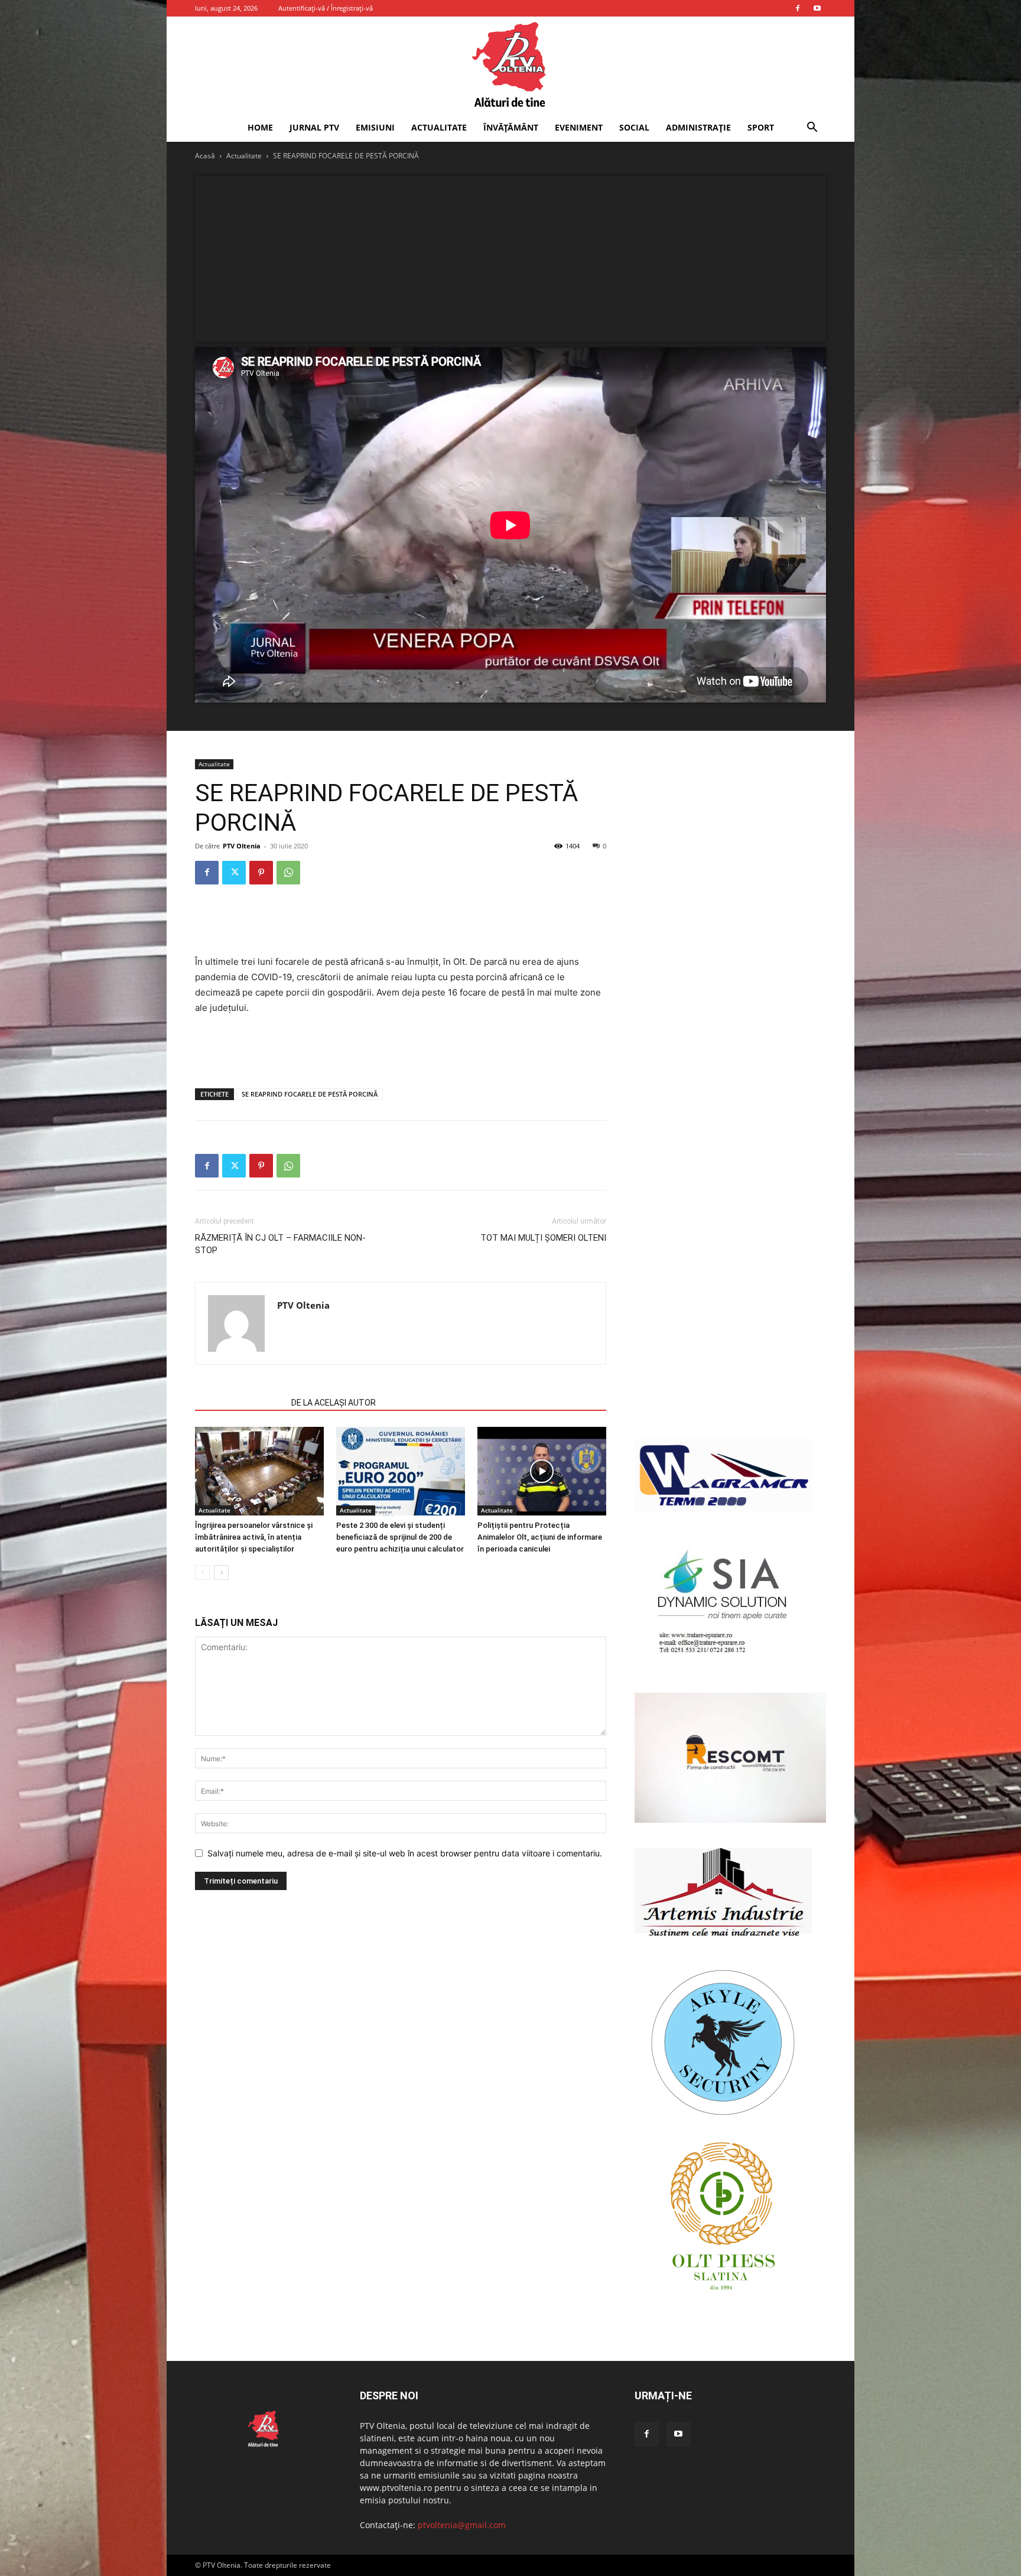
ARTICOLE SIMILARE (240, 1403)
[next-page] (221, 1572)
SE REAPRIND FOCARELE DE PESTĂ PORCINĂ (310, 1094)
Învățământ (511, 127)
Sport (761, 127)
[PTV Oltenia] (510, 65)
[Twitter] (234, 873)
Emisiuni (375, 127)
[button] (812, 129)
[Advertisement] (510, 259)
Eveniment (579, 127)
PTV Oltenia (242, 846)
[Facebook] (798, 8)
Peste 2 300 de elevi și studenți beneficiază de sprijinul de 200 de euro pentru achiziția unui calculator (400, 1537)
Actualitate (439, 127)
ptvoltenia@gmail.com (462, 2525)
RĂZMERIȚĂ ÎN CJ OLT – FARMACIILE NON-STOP (280, 1244)
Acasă (205, 156)
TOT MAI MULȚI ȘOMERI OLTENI (543, 1238)
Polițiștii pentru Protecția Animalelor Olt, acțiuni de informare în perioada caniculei (540, 1537)
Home (260, 127)
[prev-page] (202, 1572)
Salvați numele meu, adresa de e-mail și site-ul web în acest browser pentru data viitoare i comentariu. (405, 1853)
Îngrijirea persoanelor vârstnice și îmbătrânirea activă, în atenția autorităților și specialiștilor (254, 1537)
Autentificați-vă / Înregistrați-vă (326, 8)
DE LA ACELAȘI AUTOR (334, 1403)
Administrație (698, 127)
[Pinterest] (261, 873)
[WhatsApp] (288, 873)
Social (634, 127)
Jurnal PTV (314, 127)
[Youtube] (817, 8)
